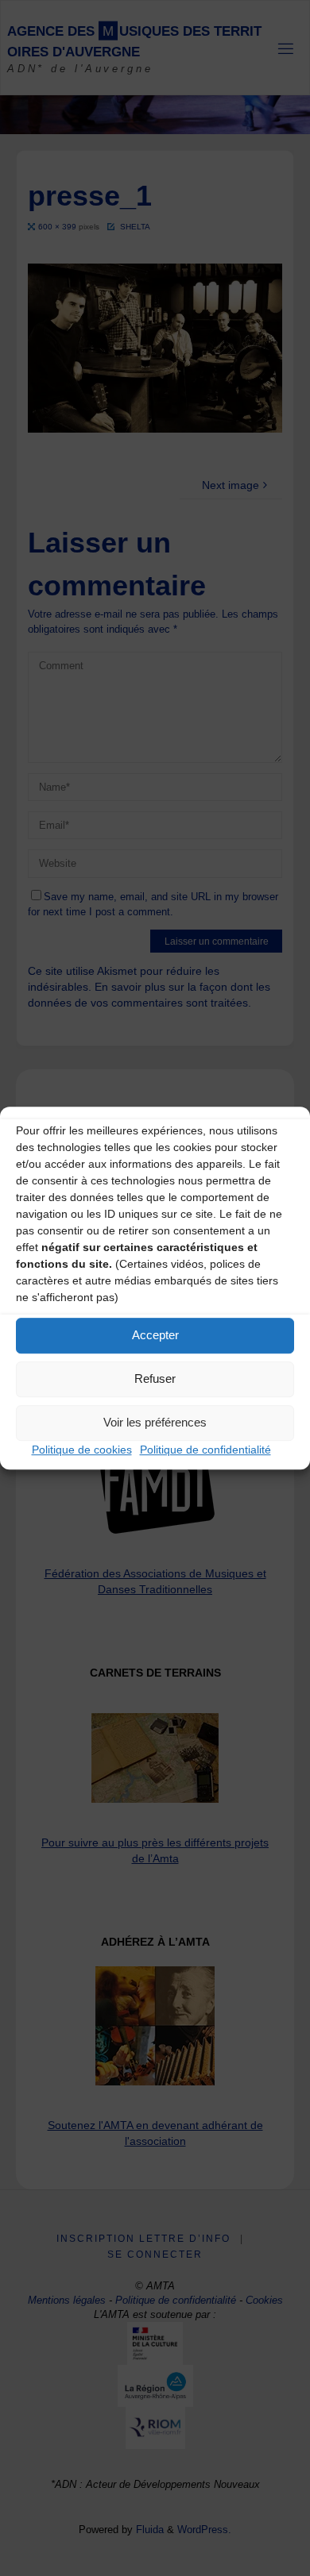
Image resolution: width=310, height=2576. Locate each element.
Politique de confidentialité (205, 1450)
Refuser (155, 1378)
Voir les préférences (155, 1422)
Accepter (155, 1335)
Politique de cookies (82, 1450)
